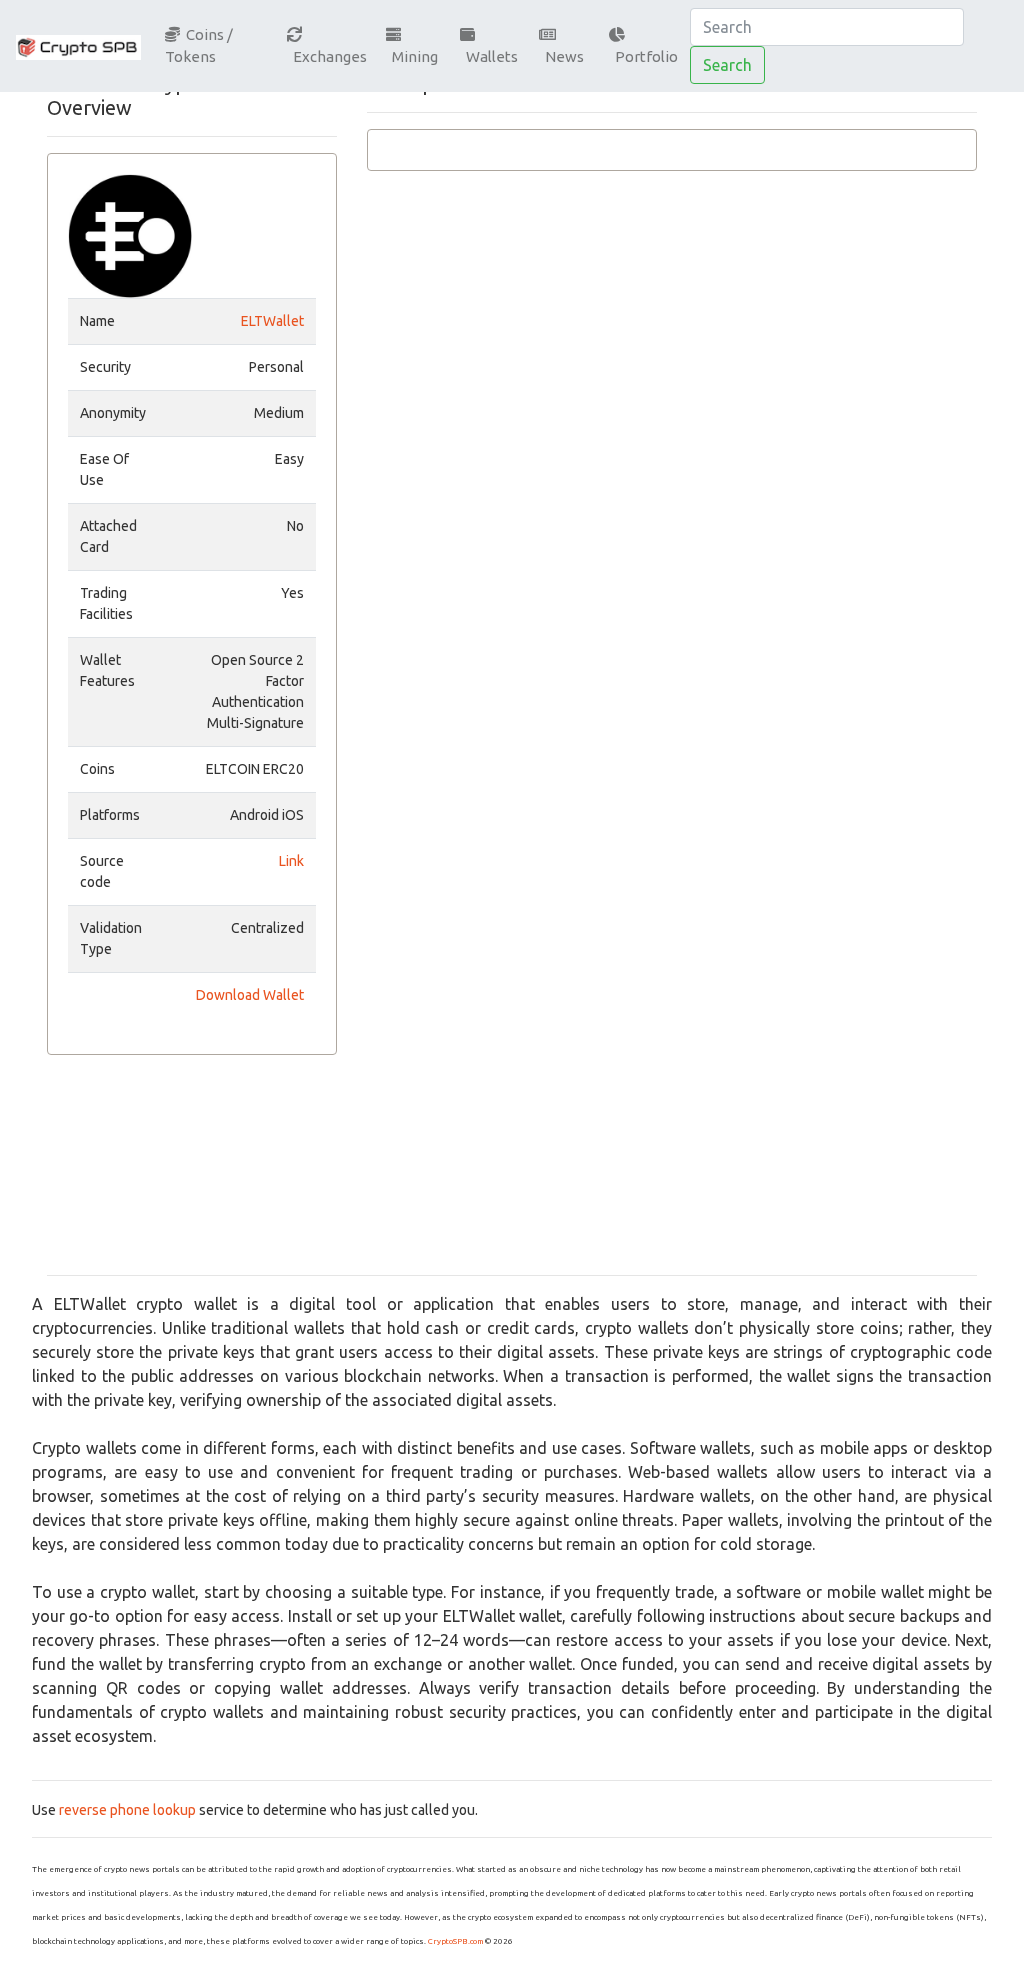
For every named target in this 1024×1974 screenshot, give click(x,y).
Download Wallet (250, 995)
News (561, 56)
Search (727, 65)
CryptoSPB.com (455, 1941)
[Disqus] (672, 485)
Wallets (489, 56)
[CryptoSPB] (78, 46)
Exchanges (327, 56)
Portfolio (643, 56)
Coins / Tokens (199, 46)
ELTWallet (272, 321)
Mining (412, 56)
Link (291, 861)
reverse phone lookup (127, 1810)
